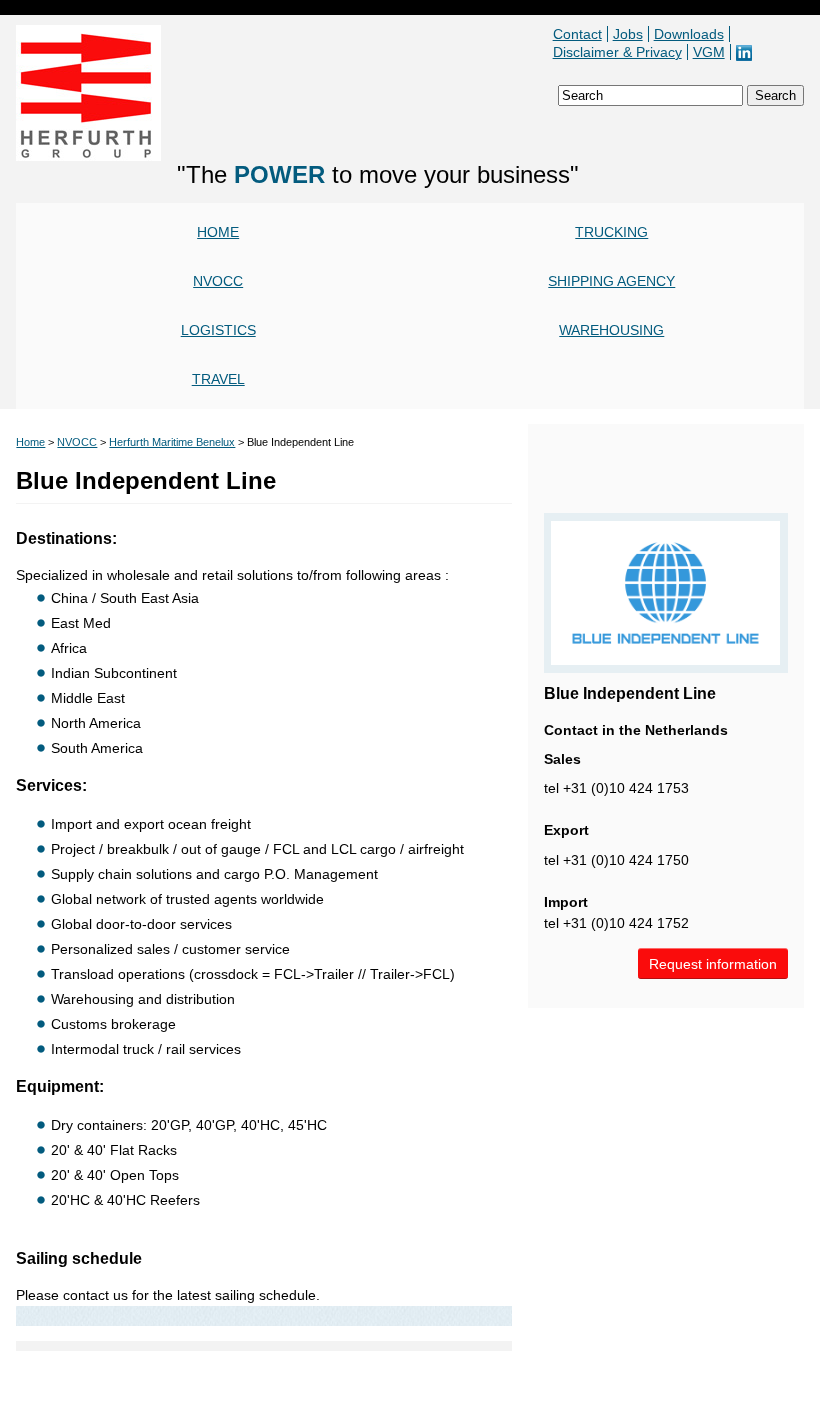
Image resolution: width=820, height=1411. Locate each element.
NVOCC (218, 281)
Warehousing (611, 330)
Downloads (689, 34)
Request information (713, 964)
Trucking (611, 232)
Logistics (218, 330)
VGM (709, 52)
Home (218, 232)
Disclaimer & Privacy (617, 52)
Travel (218, 379)
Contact (577, 34)
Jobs (628, 34)
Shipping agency (611, 281)
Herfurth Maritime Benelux (172, 442)
